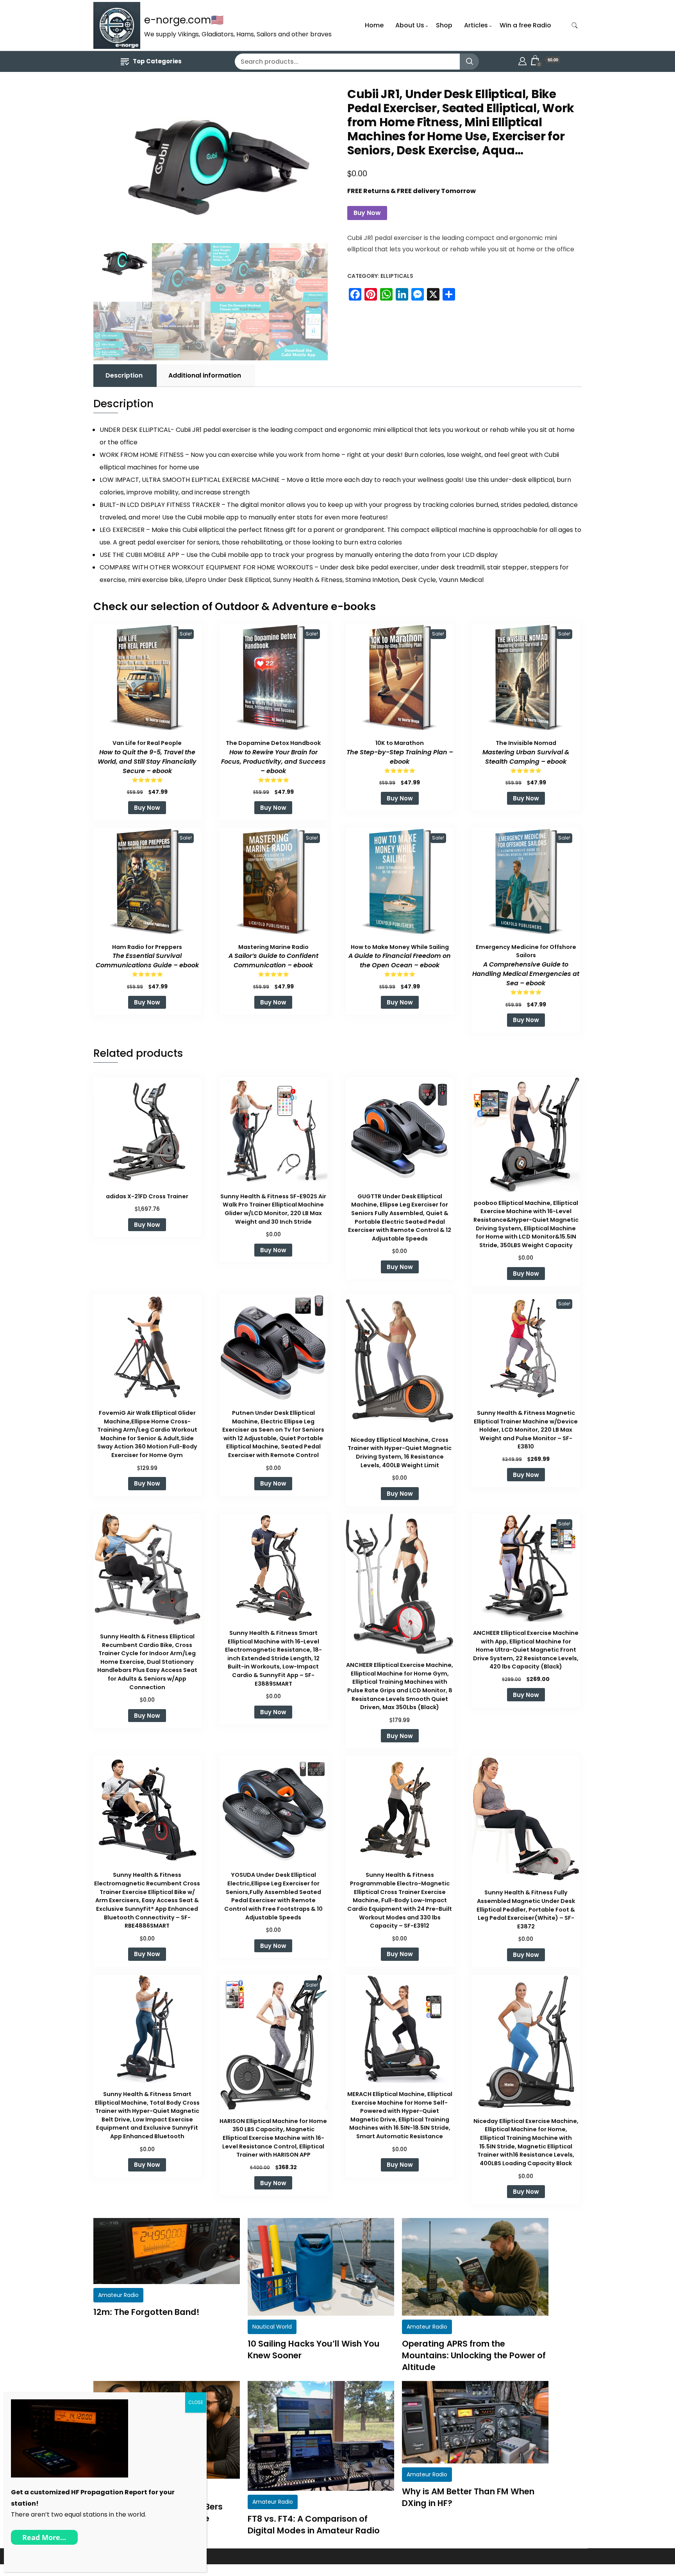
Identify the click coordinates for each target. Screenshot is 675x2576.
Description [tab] (124, 375)
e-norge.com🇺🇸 (184, 20)
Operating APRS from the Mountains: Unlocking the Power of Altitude (474, 2355)
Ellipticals (397, 276)
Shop (444, 25)
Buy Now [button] (147, 808)
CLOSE (196, 2402)
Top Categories (157, 61)
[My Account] (522, 60)
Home (374, 25)
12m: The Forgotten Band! (146, 2312)
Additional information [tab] (205, 375)
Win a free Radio (525, 25)
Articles (476, 25)
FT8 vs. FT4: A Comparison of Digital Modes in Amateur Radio (314, 2525)
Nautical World (272, 2327)
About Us (410, 25)
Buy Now (367, 213)
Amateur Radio (118, 2295)
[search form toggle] (575, 26)
